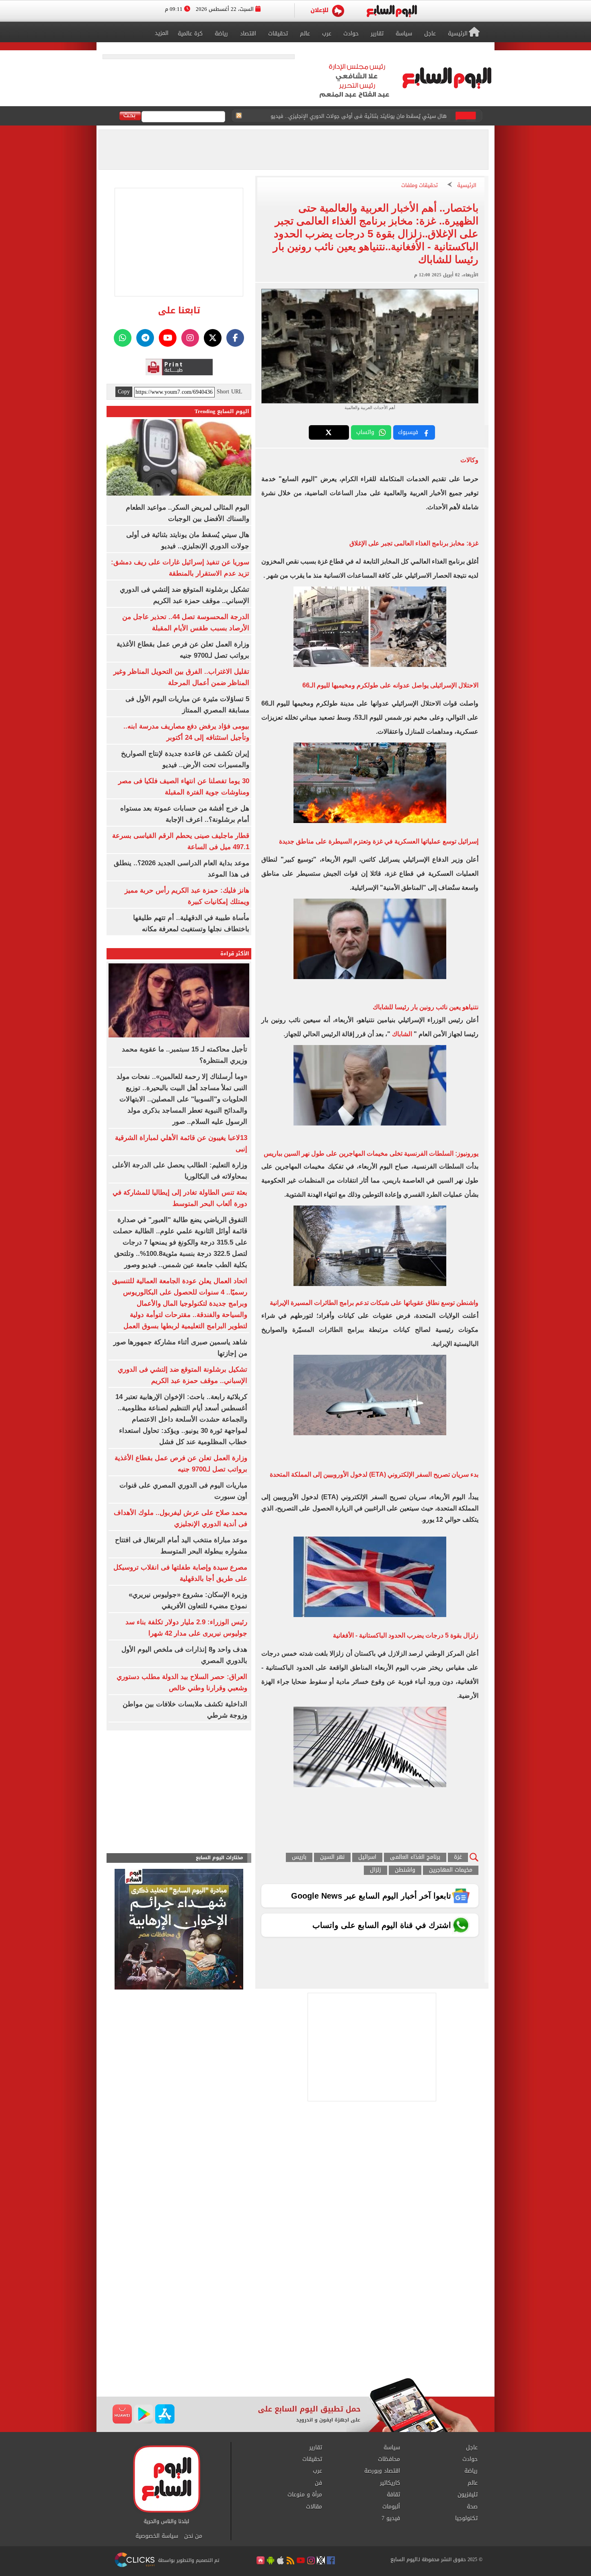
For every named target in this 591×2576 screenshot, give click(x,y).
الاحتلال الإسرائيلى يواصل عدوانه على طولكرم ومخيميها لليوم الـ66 (390, 685)
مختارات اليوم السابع (220, 1858)
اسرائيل (367, 1857)
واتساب (365, 432)
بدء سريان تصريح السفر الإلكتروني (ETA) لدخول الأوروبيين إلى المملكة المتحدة (374, 1474)
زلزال (376, 1870)
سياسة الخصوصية (157, 2536)
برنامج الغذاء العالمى (415, 1857)
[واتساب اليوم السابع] (123, 338)
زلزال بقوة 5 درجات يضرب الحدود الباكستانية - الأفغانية (406, 1635)
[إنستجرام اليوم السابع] (190, 338)
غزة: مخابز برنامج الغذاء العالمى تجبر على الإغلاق (414, 543)
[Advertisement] (295, 2313)
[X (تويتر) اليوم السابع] (213, 338)
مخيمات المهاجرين (451, 1870)
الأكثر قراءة (235, 954)
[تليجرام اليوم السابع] (145, 338)
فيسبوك (408, 432)
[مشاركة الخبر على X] (329, 432)
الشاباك (402, 1034)
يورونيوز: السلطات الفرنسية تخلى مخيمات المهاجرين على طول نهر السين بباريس (371, 1153)
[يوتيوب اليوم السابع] (168, 338)
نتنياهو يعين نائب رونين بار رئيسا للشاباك (426, 1007)
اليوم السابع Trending (222, 411)
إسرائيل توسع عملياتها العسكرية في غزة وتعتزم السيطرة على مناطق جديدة (379, 841)
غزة (458, 1857)
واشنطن (405, 1870)
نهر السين (332, 1857)
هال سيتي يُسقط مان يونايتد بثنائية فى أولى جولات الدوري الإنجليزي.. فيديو (359, 116)
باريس (299, 1857)
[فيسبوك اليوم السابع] (235, 338)
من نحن (193, 2536)
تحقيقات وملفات (420, 186)
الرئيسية (467, 186)
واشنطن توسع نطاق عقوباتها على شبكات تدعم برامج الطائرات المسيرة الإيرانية (374, 1303)
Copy (124, 392)
